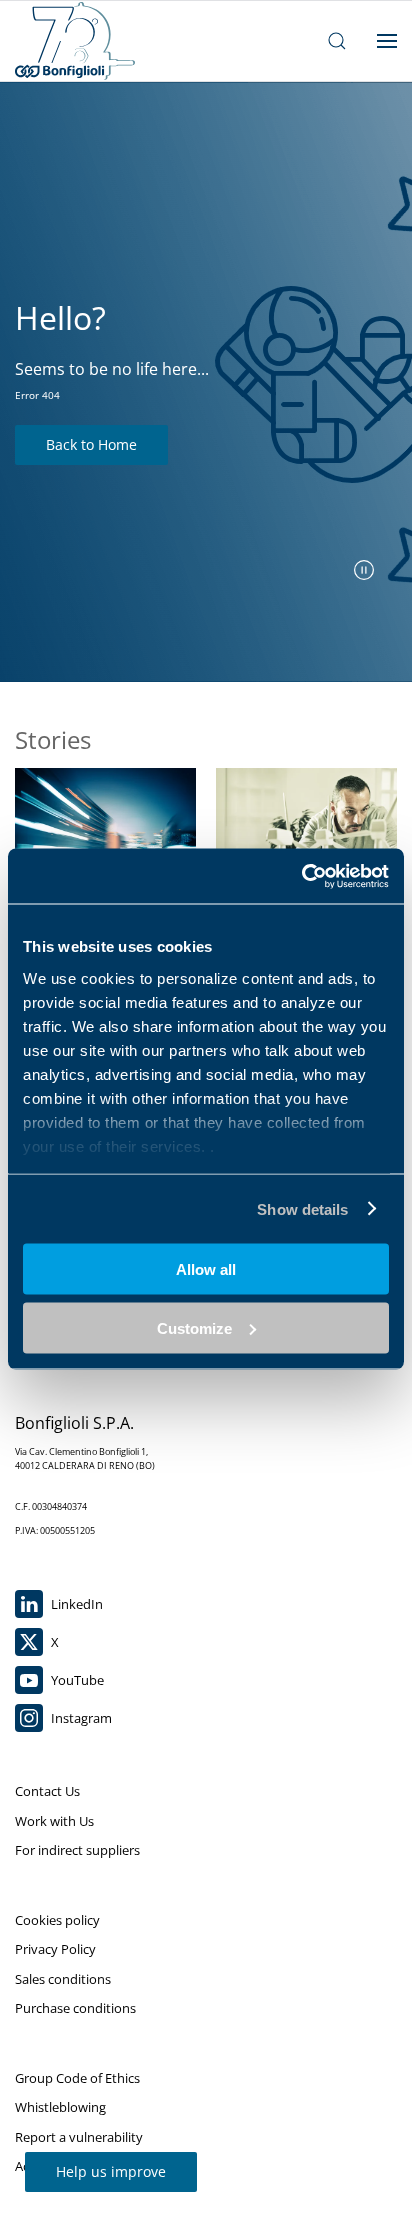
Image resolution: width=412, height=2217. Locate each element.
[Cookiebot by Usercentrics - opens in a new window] (301, 876)
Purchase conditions (75, 2008)
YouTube (76, 1680)
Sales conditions (63, 1979)
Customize (194, 1327)
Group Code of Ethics (77, 2078)
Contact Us (47, 1791)
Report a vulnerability (79, 2137)
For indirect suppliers (77, 1850)
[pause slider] (364, 570)
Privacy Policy (55, 1949)
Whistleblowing (60, 2107)
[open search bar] (337, 41)
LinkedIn (75, 1604)
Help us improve (111, 2171)
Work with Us (54, 1821)
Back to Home (91, 444)
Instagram (80, 1718)
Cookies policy (57, 1920)
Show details (302, 1208)
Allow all (206, 1269)
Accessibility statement (83, 2166)
